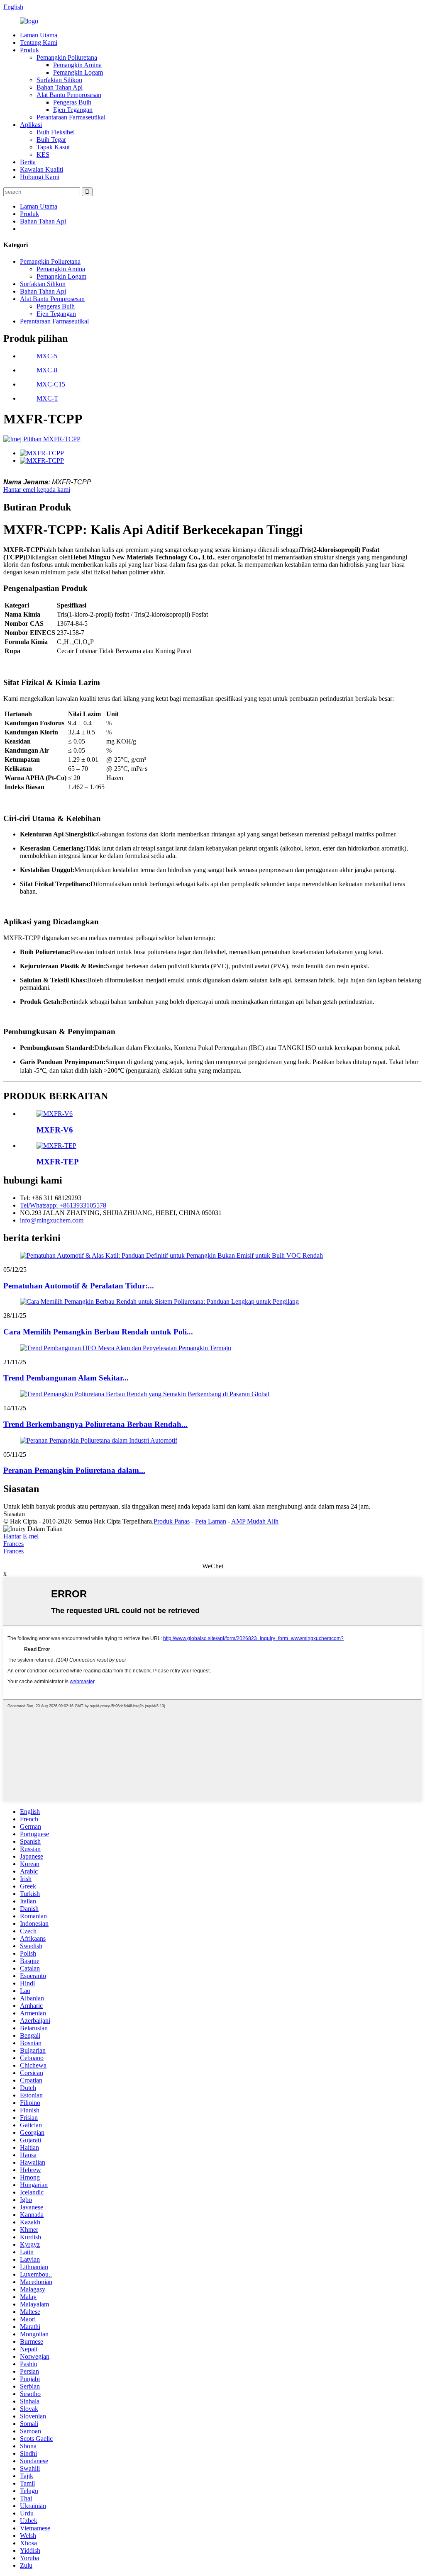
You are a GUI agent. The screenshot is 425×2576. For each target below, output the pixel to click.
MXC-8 (47, 370)
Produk (29, 50)
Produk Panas (172, 1521)
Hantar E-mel (21, 1536)
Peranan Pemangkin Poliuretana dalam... (74, 1470)
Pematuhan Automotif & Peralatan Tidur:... (79, 1286)
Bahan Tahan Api (60, 87)
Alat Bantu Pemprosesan (69, 95)
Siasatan (14, 1514)
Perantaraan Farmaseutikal (71, 117)
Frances (13, 1544)
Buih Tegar (51, 140)
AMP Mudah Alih (255, 1521)
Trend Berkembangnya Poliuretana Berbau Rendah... (95, 1424)
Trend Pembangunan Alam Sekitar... (66, 1378)
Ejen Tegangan (73, 110)
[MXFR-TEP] (56, 1146)
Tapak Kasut (53, 147)
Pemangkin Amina (77, 65)
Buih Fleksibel (56, 132)
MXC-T (47, 398)
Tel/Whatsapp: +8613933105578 (63, 1205)
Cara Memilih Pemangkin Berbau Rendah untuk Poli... (98, 1332)
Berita (28, 162)
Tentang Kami (39, 43)
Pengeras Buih (72, 102)
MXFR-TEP (58, 1162)
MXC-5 (47, 356)
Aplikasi (31, 125)
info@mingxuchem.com (52, 1220)
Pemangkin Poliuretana (67, 57)
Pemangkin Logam (78, 72)
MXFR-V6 (55, 1130)
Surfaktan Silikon (59, 80)
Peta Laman (211, 1521)
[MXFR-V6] (55, 1114)
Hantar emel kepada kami (37, 490)
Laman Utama (39, 35)
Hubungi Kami (40, 177)
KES (43, 154)
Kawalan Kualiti (42, 169)
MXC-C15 (51, 384)
